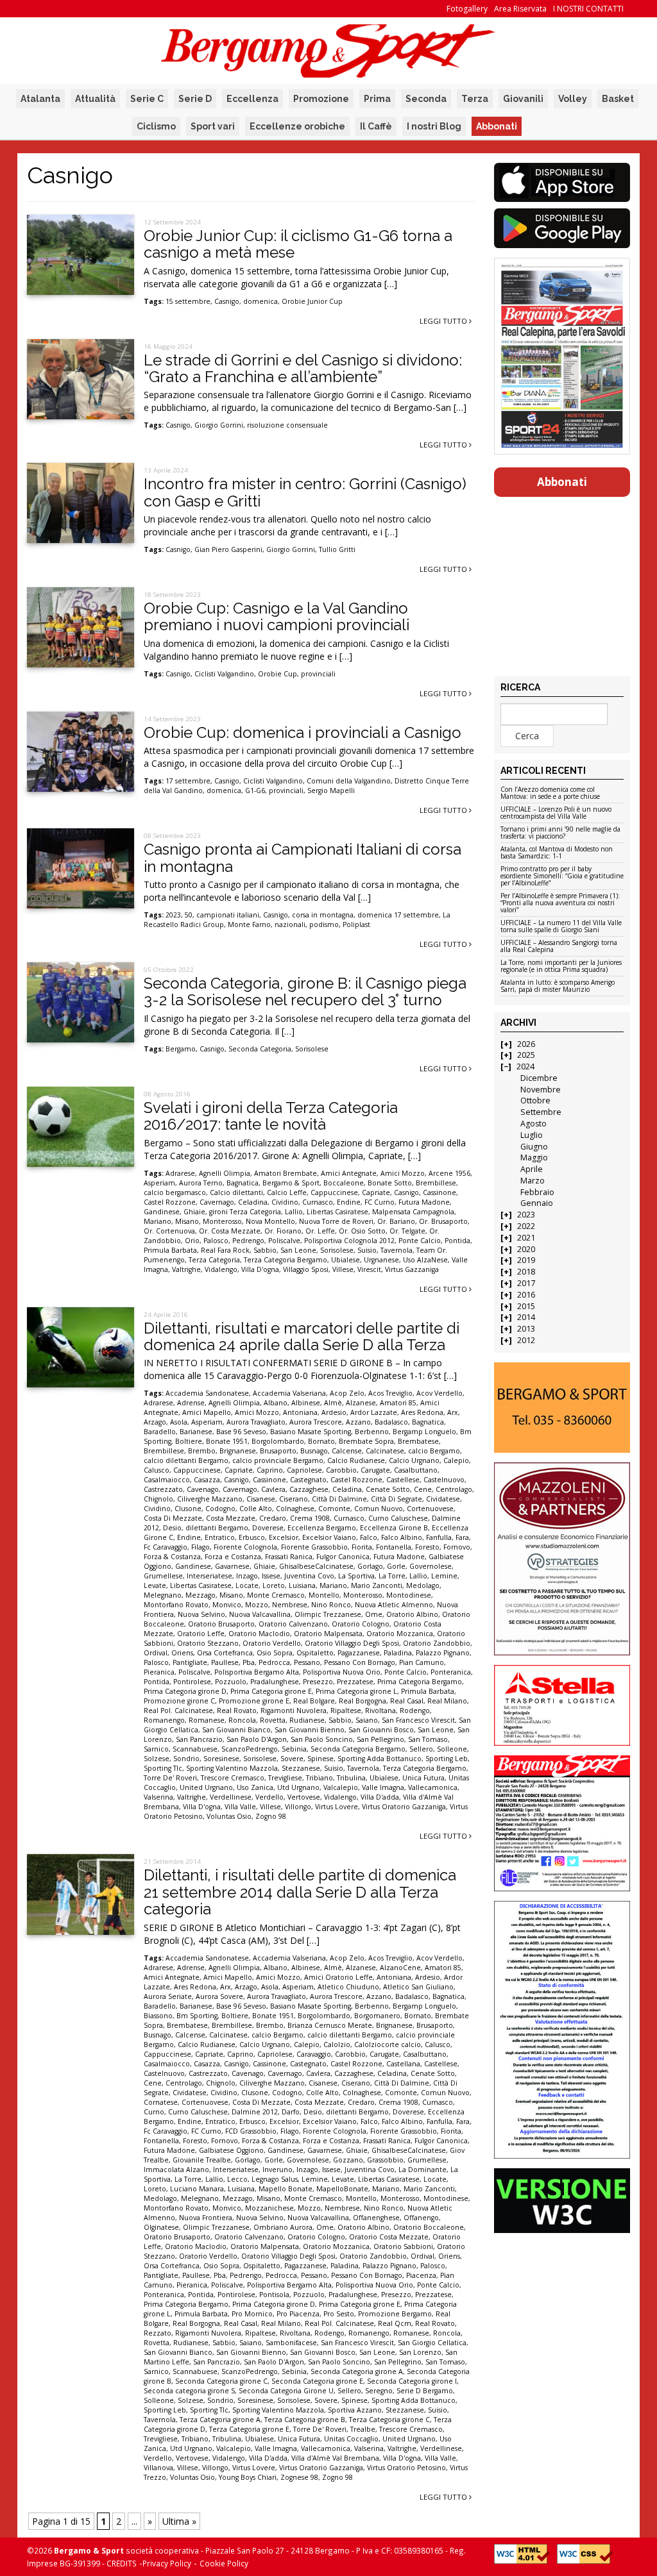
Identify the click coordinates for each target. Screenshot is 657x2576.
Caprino (270, 1470)
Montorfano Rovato (176, 1605)
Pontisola (274, 2295)
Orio (192, 1241)
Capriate (376, 1192)
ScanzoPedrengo (250, 1749)
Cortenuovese (430, 1509)
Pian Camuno (422, 1662)
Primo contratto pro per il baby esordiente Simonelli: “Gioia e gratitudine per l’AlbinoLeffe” (562, 876)
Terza (475, 99)
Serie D (195, 99)
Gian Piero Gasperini (228, 549)
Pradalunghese (275, 1682)
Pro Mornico (252, 2314)
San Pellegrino (380, 1739)
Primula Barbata (170, 1250)
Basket (618, 99)
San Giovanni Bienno (310, 1730)
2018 (526, 1272)
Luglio (532, 1135)
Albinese (306, 1403)
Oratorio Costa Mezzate (389, 2237)
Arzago (155, 1422)
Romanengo (164, 1720)
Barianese (196, 1432)
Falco (369, 1537)
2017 (526, 1283)
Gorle (396, 1566)
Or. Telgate (407, 1231)
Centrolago (454, 1489)
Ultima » (179, 2521)
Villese (343, 1269)
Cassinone (439, 1192)
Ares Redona (422, 1412)
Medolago (423, 1585)
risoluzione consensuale (287, 425)
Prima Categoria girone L (356, 1691)
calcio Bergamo (434, 1451)
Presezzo (318, 1682)
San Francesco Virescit (418, 1720)
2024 (525, 1066)
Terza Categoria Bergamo (286, 1260)
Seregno (379, 2391)
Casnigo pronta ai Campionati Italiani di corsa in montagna (303, 857)
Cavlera (273, 1489)
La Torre (392, 1576)
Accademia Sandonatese (207, 1393)
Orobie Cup (277, 674)
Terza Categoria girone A (220, 2420)
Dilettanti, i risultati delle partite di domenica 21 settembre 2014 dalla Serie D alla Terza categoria (300, 1892)
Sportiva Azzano (355, 2410)
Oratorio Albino (412, 1614)
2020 (526, 1249)
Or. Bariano (396, 1221)
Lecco (237, 2179)
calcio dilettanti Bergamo (186, 1460)
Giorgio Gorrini (219, 425)
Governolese (431, 1566)
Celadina (253, 1202)
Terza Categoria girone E (249, 2429)
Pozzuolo (231, 1682)
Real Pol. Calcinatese (178, 1710)
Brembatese (418, 1441)
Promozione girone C (179, 1701)
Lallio (294, 1212)
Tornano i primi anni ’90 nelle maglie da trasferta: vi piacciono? (560, 833)
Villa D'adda (380, 1797)
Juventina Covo (309, 1576)
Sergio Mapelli (331, 790)
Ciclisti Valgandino (224, 674)
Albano (276, 1403)
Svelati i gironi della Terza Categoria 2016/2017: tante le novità (271, 1116)
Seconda (426, 99)
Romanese (207, 1720)
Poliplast (356, 924)
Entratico (220, 1537)
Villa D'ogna (260, 1269)
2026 (526, 1044)
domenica (260, 301)
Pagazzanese (359, 1653)
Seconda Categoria (260, 1049)
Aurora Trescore (316, 1422)
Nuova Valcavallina (260, 1614)
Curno (154, 2112)
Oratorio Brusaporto (221, 1624)
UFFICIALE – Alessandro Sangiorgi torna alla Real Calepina (559, 947)
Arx (453, 1412)
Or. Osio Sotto (362, 1231)
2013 (526, 1329)
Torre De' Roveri (170, 1778)
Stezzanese (301, 1768)
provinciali (318, 674)
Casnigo (227, 301)
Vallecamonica (433, 1787)
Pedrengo (248, 1241)
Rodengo (415, 1710)
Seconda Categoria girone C (221, 2381)
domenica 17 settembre (398, 915)
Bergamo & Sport (291, 1183)
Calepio (456, 1460)
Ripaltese (346, 1710)
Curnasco (318, 1202)
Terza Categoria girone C (389, 2420)
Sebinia (294, 1749)
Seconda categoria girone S (189, 2391)
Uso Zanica (255, 1787)
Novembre (541, 1090)
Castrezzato (163, 1489)
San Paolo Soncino (322, 1739)
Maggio (534, 1158)
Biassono (158, 2016)
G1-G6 (255, 790)
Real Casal (407, 1701)
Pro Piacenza (298, 2314)
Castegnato (308, 1480)
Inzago (247, 1576)
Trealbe (363, 2429)
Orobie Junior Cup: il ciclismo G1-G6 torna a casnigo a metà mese (298, 244)
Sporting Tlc (163, 1768)
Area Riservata (520, 9)
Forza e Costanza (233, 1557)
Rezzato (158, 2333)
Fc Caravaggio (166, 1547)
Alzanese (361, 1403)
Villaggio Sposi (306, 1269)
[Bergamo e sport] (562, 1408)
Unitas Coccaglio (351, 2439)
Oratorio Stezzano (208, 1643)
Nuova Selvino (201, 1614)
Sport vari (213, 126)
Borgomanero (377, 2016)
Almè (333, 1403)
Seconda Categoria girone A (357, 2371)
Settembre (541, 1112)
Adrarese (180, 1173)
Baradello (160, 1432)
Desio (172, 1528)
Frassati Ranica (289, 1557)
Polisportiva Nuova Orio (342, 1672)
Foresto (427, 1547)
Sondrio (186, 1759)
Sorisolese (312, 1049)
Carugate (375, 1470)
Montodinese (409, 1595)
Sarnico (156, 1749)
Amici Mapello (207, 1412)
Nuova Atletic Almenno (394, 1605)
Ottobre (535, 1100)
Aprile (532, 1169)
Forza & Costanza (172, 1557)
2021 (526, 1238)
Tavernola (397, 1250)
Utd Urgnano (298, 1787)
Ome (374, 1614)
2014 (526, 1317)
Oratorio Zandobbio (437, 1643)
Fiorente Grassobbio (314, 1547)
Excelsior (284, 1537)
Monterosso (222, 1221)
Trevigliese (285, 1778)
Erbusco (252, 1537)
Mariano (158, 1221)
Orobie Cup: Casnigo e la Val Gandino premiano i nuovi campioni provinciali (277, 616)
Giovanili (523, 99)
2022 (526, 1226)
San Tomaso (428, 1739)
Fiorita (362, 1547)
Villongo (298, 1807)
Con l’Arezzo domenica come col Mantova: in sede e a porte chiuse (550, 793)
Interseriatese (209, 1576)
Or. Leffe (320, 1231)
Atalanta (40, 99)
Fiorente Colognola (245, 1547)
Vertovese (304, 1797)
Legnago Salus (275, 2179)
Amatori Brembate (286, 1173)
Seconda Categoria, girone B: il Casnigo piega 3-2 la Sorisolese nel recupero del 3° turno (305, 991)
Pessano (307, 1662)
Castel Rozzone (170, 1202)
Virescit (369, 1269)
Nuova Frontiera (206, 2218)
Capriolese (304, 1470)
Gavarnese (232, 1566)
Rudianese (307, 1720)
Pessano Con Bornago (360, 1662)
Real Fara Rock (225, 1250)
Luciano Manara (197, 2189)
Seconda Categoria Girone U (286, 2391)
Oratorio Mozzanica (400, 1634)
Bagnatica (243, 1183)
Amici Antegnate (349, 1173)
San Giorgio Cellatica (432, 2343)
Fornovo (457, 1547)
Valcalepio (341, 1787)
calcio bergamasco (175, 1192)
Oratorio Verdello (272, 1643)
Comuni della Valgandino (349, 781)
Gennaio (537, 1203)
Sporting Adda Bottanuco (380, 1759)
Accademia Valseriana (289, 1393)
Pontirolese (192, 1682)
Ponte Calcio (420, 1241)
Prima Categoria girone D (185, 1691)
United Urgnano (206, 1787)
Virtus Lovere (337, 1807)
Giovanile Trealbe (202, 2160)
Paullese (225, 1662)
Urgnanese (381, 1260)
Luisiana (302, 1585)
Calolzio (337, 2045)
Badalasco (391, 1422)
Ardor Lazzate (374, 1412)
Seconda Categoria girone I (412, 2381)
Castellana (403, 2064)
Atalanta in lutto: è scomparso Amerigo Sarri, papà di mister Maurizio (558, 986)
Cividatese (443, 1499)
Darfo (291, 2112)
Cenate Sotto (388, 1489)
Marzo (533, 1181)
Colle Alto (256, 1509)
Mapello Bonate (286, 2189)
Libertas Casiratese (337, 1212)
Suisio (367, 1250)
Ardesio (334, 1412)
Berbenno (372, 1432)
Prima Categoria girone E (271, 1691)
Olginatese (161, 2227)
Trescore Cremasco (233, 1778)
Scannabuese (195, 1749)
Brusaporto (278, 1451)
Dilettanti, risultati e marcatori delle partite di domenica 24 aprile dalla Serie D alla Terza (302, 1336)
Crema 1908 (310, 1518)
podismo (324, 924)
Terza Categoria (214, 1260)
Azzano (358, 1422)
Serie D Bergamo (425, 2391)
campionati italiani (228, 915)
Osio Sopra (275, 1653)
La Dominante (422, 2170)
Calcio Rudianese (356, 1460)
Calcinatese (385, 1451)
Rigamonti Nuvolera (294, 1710)
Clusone (188, 1509)
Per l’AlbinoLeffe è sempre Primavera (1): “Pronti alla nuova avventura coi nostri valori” (560, 903)
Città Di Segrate (397, 1499)
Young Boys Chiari (248, 2477)
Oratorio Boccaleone (429, 2227)
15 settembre (188, 301)
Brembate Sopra (366, 1441)
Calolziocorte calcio (388, 2045)
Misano (187, 1221)
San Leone (298, 1250)
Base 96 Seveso (241, 1432)
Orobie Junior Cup (312, 301)
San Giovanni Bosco (381, 1730)
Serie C (147, 99)
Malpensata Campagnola (413, 1212)
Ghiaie (194, 1212)
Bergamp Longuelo (424, 1432)
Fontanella (394, 1547)
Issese (271, 1576)
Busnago (314, 1451)
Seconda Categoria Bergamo (358, 1749)
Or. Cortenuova (169, 1231)
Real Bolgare (314, 1701)
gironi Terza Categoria (245, 1212)
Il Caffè (376, 126)
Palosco (216, 1241)
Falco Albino (402, 1537)
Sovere (292, 1759)
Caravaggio (314, 2054)
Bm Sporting (197, 2016)
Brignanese (238, 1451)
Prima (377, 99)
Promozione (321, 99)
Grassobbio (385, 2160)
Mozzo (257, 1605)
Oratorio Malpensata (328, 1634)
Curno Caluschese (398, 1518)
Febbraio (537, 1192)
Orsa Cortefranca (225, 1653)
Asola (179, 1422)
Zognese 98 (299, 2477)
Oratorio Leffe (201, 1634)
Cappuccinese (334, 1192)
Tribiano (320, 1778)
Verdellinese (231, 1797)
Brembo (202, 1451)
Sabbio (265, 1250)
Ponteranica (451, 1672)
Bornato (321, 1441)
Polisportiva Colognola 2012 (349, 1241)
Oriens (182, 1653)
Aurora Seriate (168, 1996)
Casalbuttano (416, 1470)
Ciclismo (156, 126)
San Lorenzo (420, 2352)
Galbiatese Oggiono (231, 2150)
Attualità (95, 99)
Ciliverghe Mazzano (210, 1499)
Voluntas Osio (229, 1816)
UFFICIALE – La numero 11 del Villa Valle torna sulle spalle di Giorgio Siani (561, 927)
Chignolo (158, 1499)
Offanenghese (376, 2218)
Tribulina (351, 1778)
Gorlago (370, 1566)
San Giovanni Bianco (236, 1730)
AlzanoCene (400, 1968)
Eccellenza (252, 99)
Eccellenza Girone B (394, 1528)
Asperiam (159, 1183)
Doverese (268, 1528)
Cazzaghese (309, 1489)
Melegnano (163, 1595)
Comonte (334, 1509)
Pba (249, 1662)
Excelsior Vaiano (329, 1537)
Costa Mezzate (231, 1518)
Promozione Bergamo (395, 2314)
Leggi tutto (444, 321)
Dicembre (539, 1078)
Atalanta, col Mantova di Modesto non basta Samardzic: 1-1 (557, 853)
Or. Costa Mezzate (230, 1231)
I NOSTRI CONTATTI (588, 9)
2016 (526, 1295)
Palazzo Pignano (443, 1653)
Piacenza (421, 2275)
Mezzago (201, 1595)
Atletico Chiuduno (348, 1987)
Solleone (452, 1749)
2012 (526, 1340)
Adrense (191, 1403)
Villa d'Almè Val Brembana (335, 2458)
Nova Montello (270, 1221)
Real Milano (447, 1701)
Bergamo (181, 1049)
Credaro (273, 1518)
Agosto (533, 1124)
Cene (423, 1489)
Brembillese (436, 1183)
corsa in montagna (323, 915)
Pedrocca (274, 1662)
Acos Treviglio (390, 1393)
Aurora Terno (201, 1183)
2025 (526, 1055)
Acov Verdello (439, 1393)
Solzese (157, 1759)
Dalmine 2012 (255, 2112)
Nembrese (290, 1605)
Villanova (158, 2468)
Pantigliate (190, 1662)
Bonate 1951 (227, 1441)
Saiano (367, 1720)
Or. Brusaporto (443, 1221)
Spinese (320, 1759)
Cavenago (203, 1489)
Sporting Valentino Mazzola (232, 1768)
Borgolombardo (278, 1441)
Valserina (158, 1797)
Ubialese (346, 1260)
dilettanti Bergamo (217, 1528)
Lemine (444, 1576)
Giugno (534, 1147)
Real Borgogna (363, 1701)
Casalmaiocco (167, 1480)
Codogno (220, 1509)
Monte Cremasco (276, 1595)
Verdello (269, 1797)
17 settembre (188, 781)
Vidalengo (221, 1269)
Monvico (227, 1605)
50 (189, 915)
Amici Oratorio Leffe (338, 1977)
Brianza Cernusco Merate (330, 2025)
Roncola (242, 1720)
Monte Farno (249, 924)
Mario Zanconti (377, 1585)
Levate (155, 1585)
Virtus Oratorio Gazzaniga (404, 1807)
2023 (173, 915)
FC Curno (380, 1202)
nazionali (290, 924)
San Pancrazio (199, 1739)
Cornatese (161, 2102)
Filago (201, 1547)
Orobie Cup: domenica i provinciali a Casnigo (303, 732)
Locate (247, 1585)
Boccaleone (344, 1183)
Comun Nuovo (379, 1509)
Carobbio (341, 1470)
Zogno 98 (271, 1816)
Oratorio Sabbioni (403, 2246)
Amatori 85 (398, 1403)
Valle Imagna (383, 1787)
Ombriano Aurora (283, 2227)
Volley (573, 99)
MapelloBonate (342, 2189)
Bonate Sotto (390, 1183)
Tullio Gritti (337, 549)
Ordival (156, 1653)
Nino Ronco (331, 1605)
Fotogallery (467, 9)
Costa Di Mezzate (173, 1518)
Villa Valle (240, 1807)
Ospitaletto (315, 1653)
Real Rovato (237, 1710)
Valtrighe (186, 1269)
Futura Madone (424, 1202)
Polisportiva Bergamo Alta (257, 1672)
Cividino (285, 1202)
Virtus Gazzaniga (412, 1269)
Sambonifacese (291, 2343)
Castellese (403, 1480)
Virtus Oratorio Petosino (406, 2468)
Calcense (347, 1451)
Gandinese (162, 1212)
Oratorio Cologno (361, 1624)
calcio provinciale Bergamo (278, 1460)
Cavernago (217, 1202)
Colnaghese (295, 1509)
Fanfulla (439, 1537)
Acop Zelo (347, 1393)
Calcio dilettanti (236, 1192)
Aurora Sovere (219, 1996)
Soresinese (221, 1759)
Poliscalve (284, 1241)
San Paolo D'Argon (257, 1739)
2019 (526, 1260)
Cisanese (261, 1499)
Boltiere (189, 1441)
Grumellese (163, 1576)
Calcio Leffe (287, 1192)
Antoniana (300, 1412)
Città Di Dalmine (339, 1499)
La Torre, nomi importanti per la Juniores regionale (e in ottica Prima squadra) (561, 966)
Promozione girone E (254, 1701)
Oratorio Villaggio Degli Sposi (352, 1643)
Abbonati (497, 126)
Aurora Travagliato (256, 1422)
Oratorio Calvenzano (293, 1624)
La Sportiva (356, 1576)
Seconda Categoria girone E (317, 2381)
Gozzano (348, 2160)
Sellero (421, 1749)
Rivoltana (380, 1710)
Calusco (157, 1470)
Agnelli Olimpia (225, 1173)
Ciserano (294, 1499)
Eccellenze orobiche (297, 126)
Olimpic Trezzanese (328, 1614)
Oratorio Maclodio (259, 1634)
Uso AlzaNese (425, 1260)
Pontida (457, 1241)
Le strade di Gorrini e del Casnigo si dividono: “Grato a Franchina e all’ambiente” (303, 368)
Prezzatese (355, 1682)
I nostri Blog (434, 126)
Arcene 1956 (449, 1173)
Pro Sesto (339, 2314)
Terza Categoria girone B (305, 2420)
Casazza (207, 1480)
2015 (526, 1306)
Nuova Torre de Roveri (336, 1221)
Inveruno (277, 2170)
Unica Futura (423, 1778)
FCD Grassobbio (251, 2131)
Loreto (274, 1585)
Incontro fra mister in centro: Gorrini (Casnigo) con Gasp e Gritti (305, 492)
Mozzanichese (269, 2208)
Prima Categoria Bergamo (420, 1682)
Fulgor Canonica (343, 1557)
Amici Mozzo (403, 1173)
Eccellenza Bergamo (322, 1528)
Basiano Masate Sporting (311, 1432)
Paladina (398, 1653)
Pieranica (159, 1672)
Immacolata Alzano (176, 2170)
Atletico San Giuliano (418, 1987)
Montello (324, 1595)
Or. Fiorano (283, 1231)
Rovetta (273, 1720)
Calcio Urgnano (414, 1460)
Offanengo (421, 2218)
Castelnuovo (444, 1480)
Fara (462, 1537)
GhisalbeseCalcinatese (316, 1566)
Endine (349, 1202)
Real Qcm (395, 2323)
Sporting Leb (447, 1759)
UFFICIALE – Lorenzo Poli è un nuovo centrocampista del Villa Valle (556, 813)
